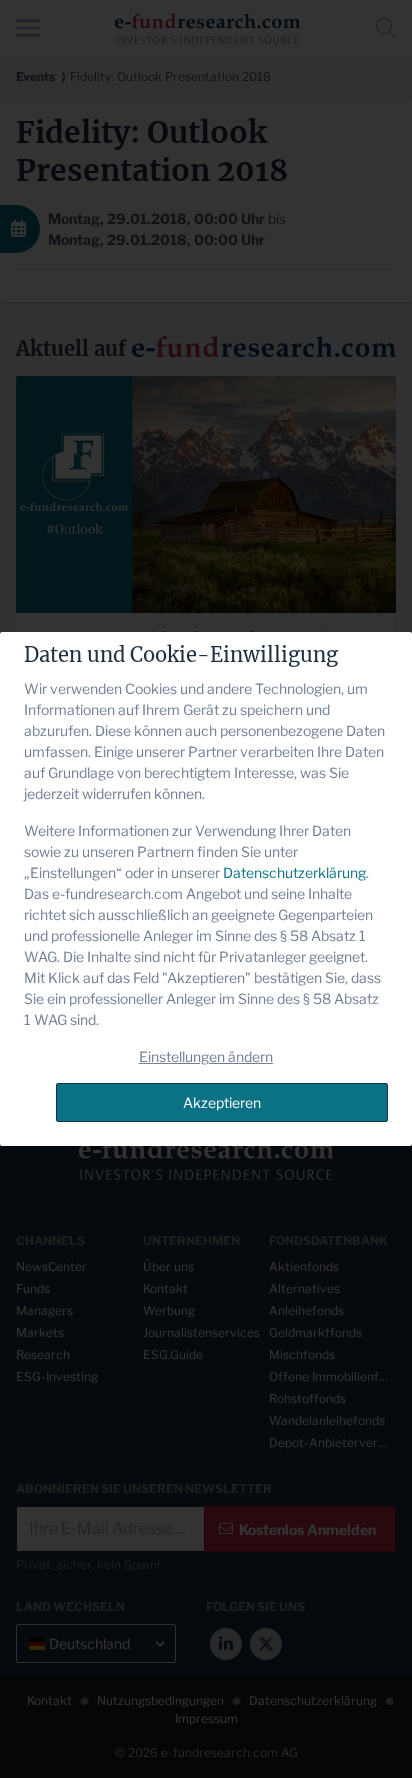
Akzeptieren (222, 1102)
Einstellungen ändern (206, 1056)
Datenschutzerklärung (294, 872)
